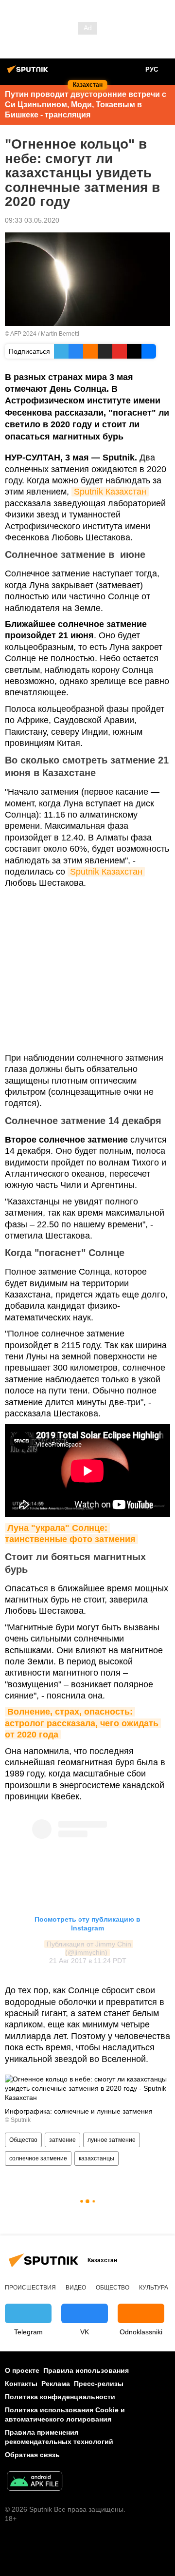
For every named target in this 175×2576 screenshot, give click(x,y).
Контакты (21, 2384)
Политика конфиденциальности (60, 2397)
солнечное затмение (38, 2158)
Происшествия (30, 2288)
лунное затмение (112, 2140)
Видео (76, 2288)
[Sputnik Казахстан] (29, 73)
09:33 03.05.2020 (32, 220)
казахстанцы (96, 2158)
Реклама (56, 2384)
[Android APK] (35, 2482)
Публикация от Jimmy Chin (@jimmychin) (90, 1948)
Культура (154, 2288)
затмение (62, 2140)
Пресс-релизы (99, 2384)
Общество (23, 2140)
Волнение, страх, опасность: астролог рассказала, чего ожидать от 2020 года (83, 1723)
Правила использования (86, 2370)
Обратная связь (32, 2455)
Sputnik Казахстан (110, 492)
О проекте (22, 2370)
